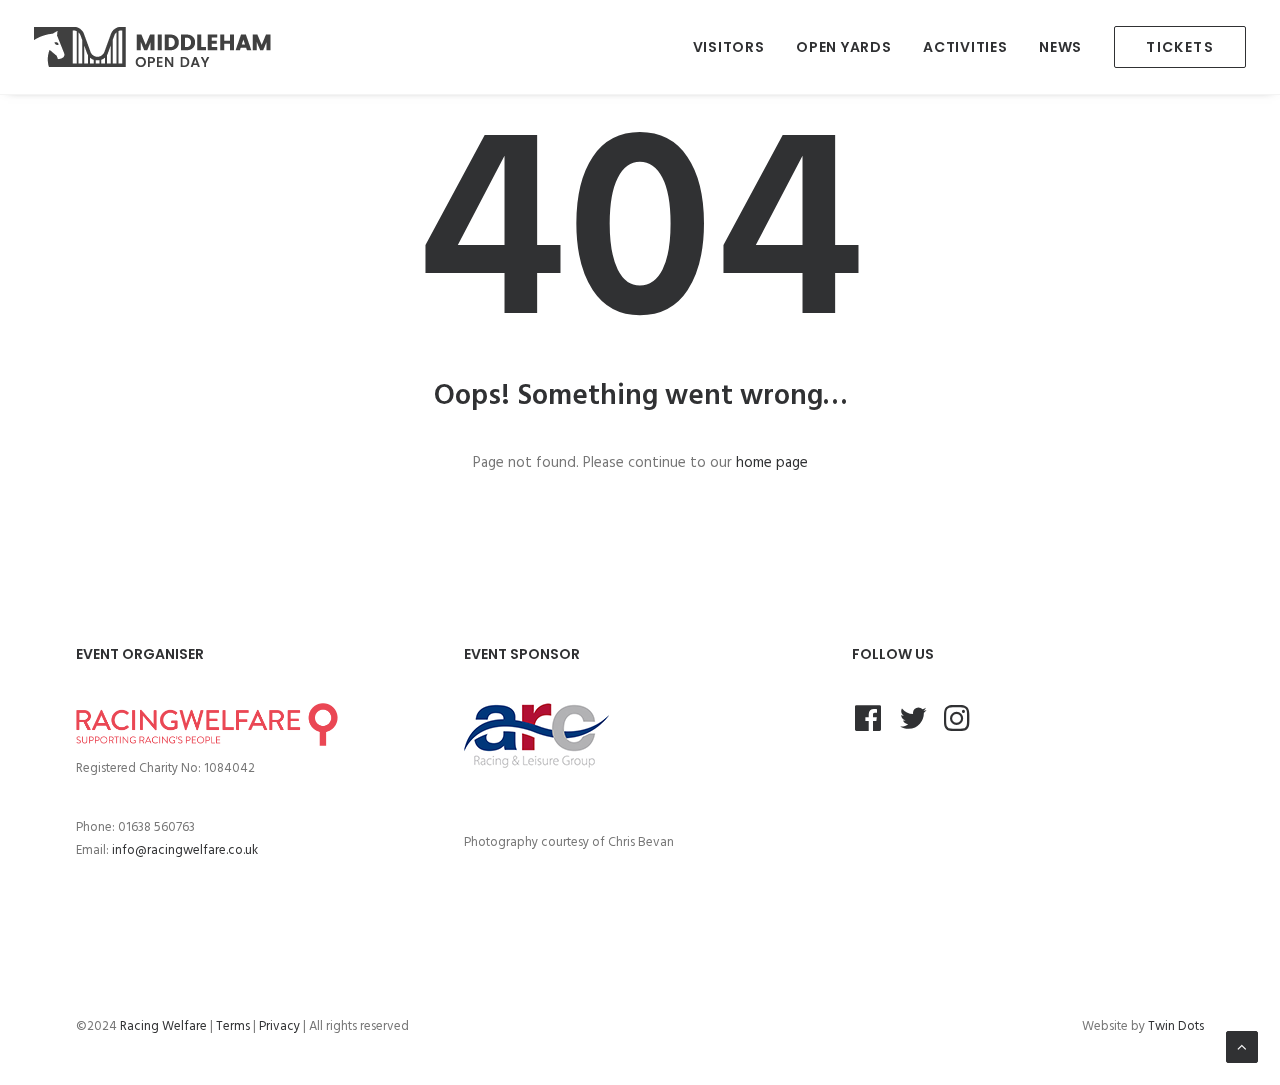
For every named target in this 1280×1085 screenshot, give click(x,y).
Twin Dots (1176, 1026)
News (1060, 47)
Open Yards (843, 47)
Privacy (279, 1026)
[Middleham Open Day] (152, 47)
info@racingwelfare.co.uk (185, 850)
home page (772, 463)
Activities (965, 47)
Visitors (729, 47)
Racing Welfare (163, 1026)
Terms (233, 1026)
